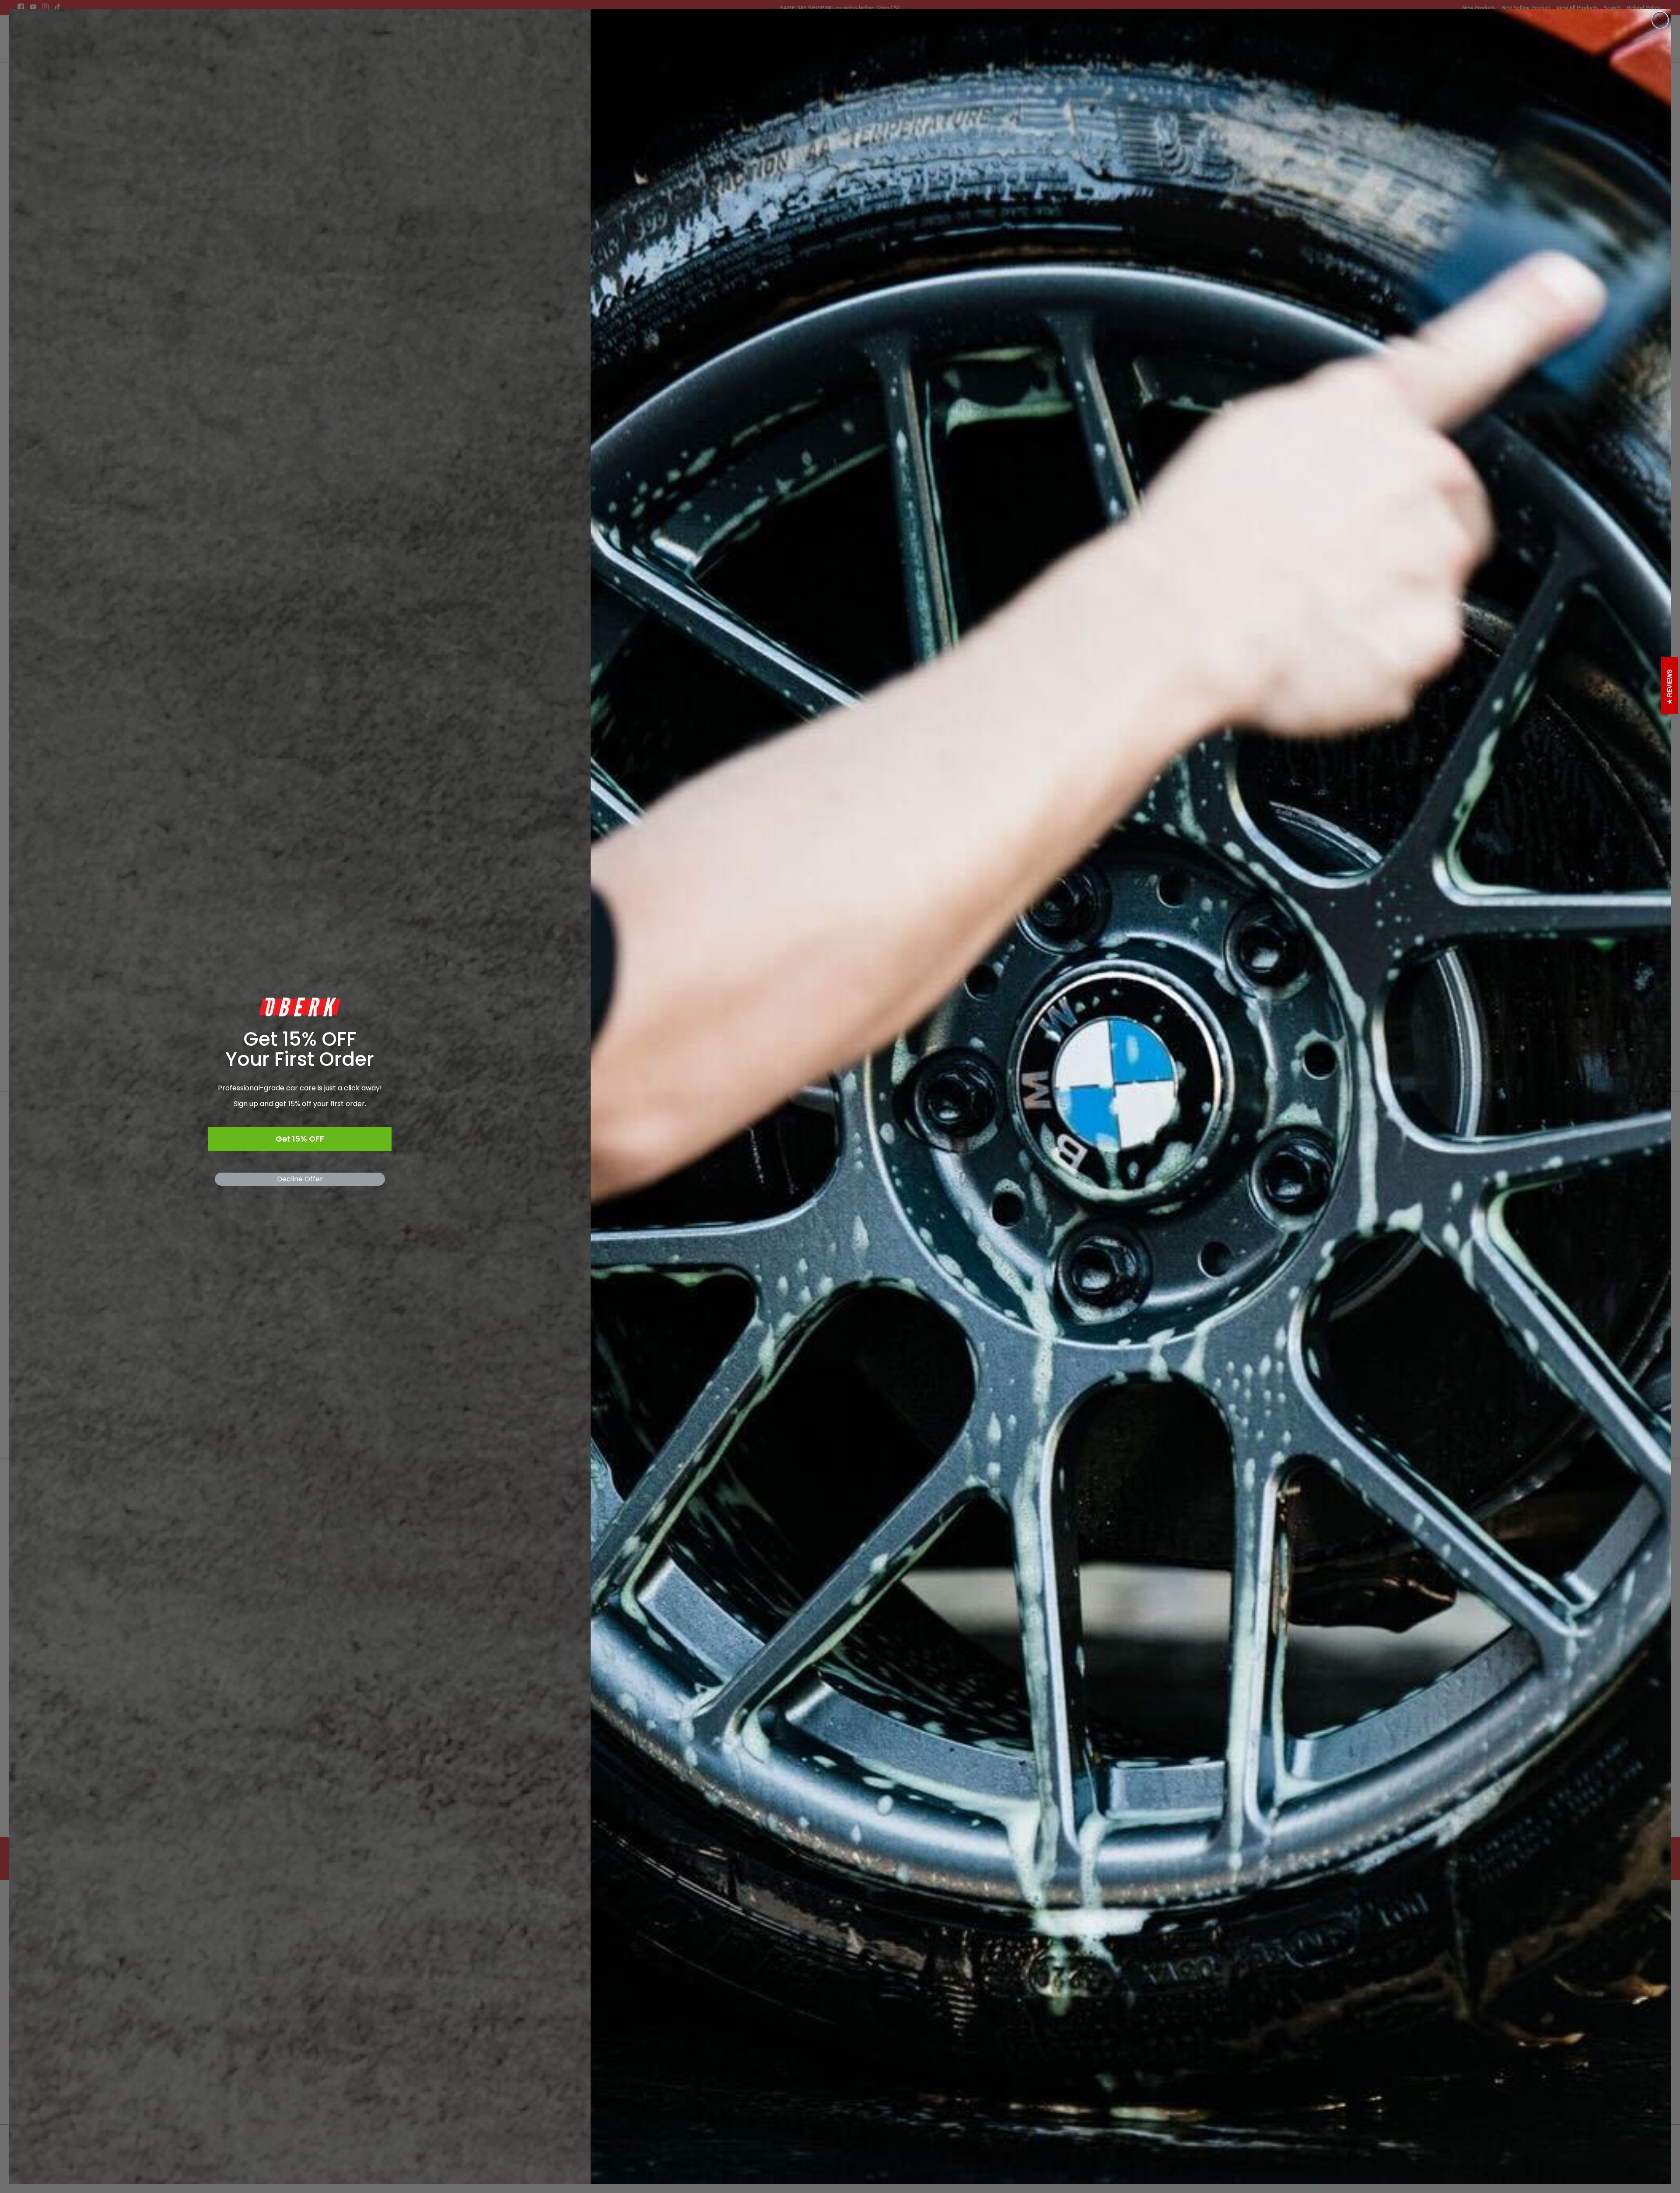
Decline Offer (300, 1179)
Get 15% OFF (300, 1139)
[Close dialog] (1660, 20)
